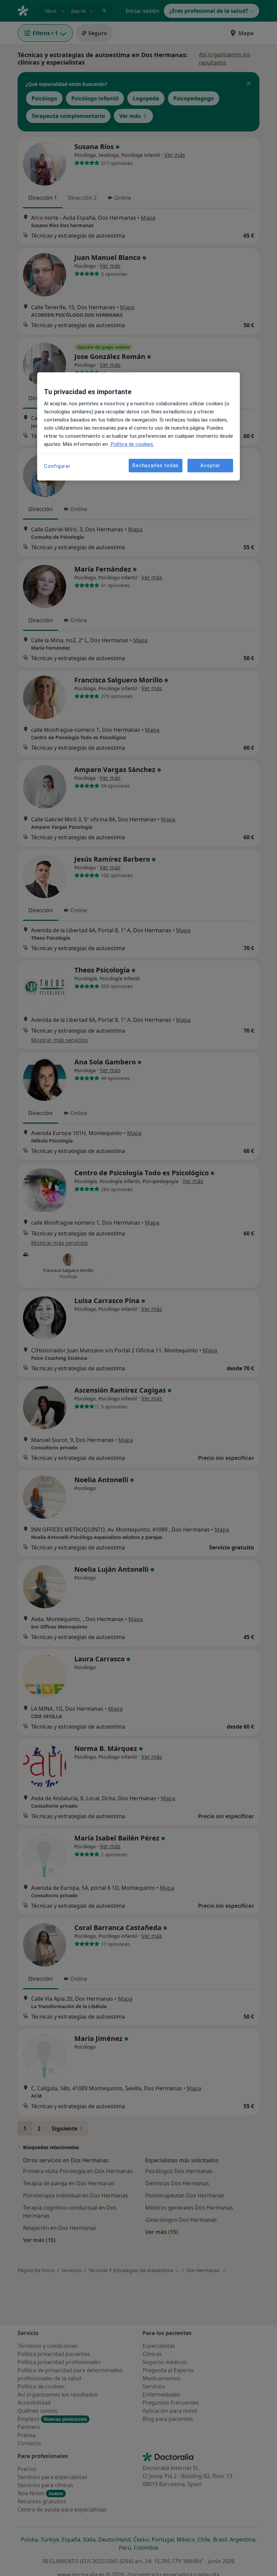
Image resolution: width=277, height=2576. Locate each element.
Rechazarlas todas (156, 465)
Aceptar (210, 465)
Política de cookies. (132, 444)
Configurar (57, 466)
